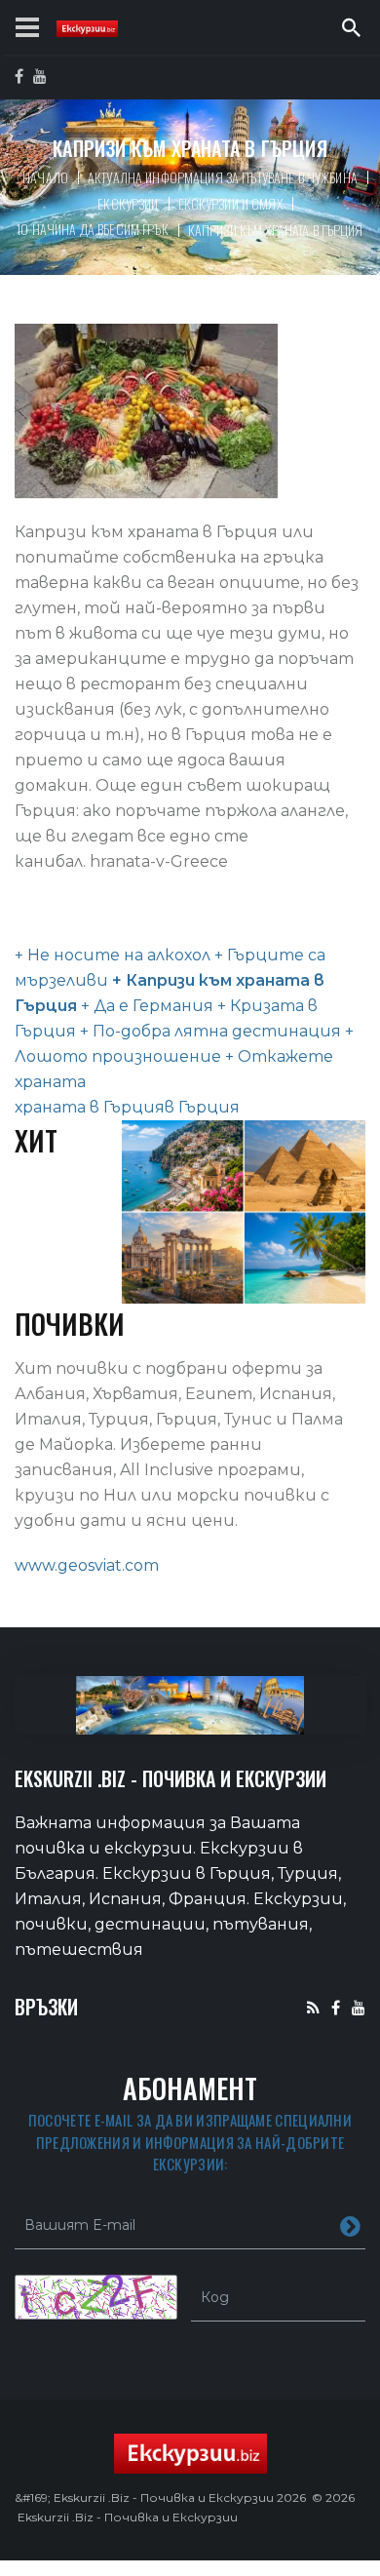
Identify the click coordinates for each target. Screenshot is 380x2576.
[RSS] (313, 2007)
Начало (45, 177)
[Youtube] (359, 2007)
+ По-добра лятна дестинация (209, 1031)
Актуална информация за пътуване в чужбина (223, 177)
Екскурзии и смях (230, 203)
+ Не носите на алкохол (113, 955)
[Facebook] (336, 2007)
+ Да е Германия (145, 1006)
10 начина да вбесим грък (92, 229)
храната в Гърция (90, 1107)
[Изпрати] (350, 2225)
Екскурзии (128, 203)
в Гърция (202, 1107)
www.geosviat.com (87, 1565)
